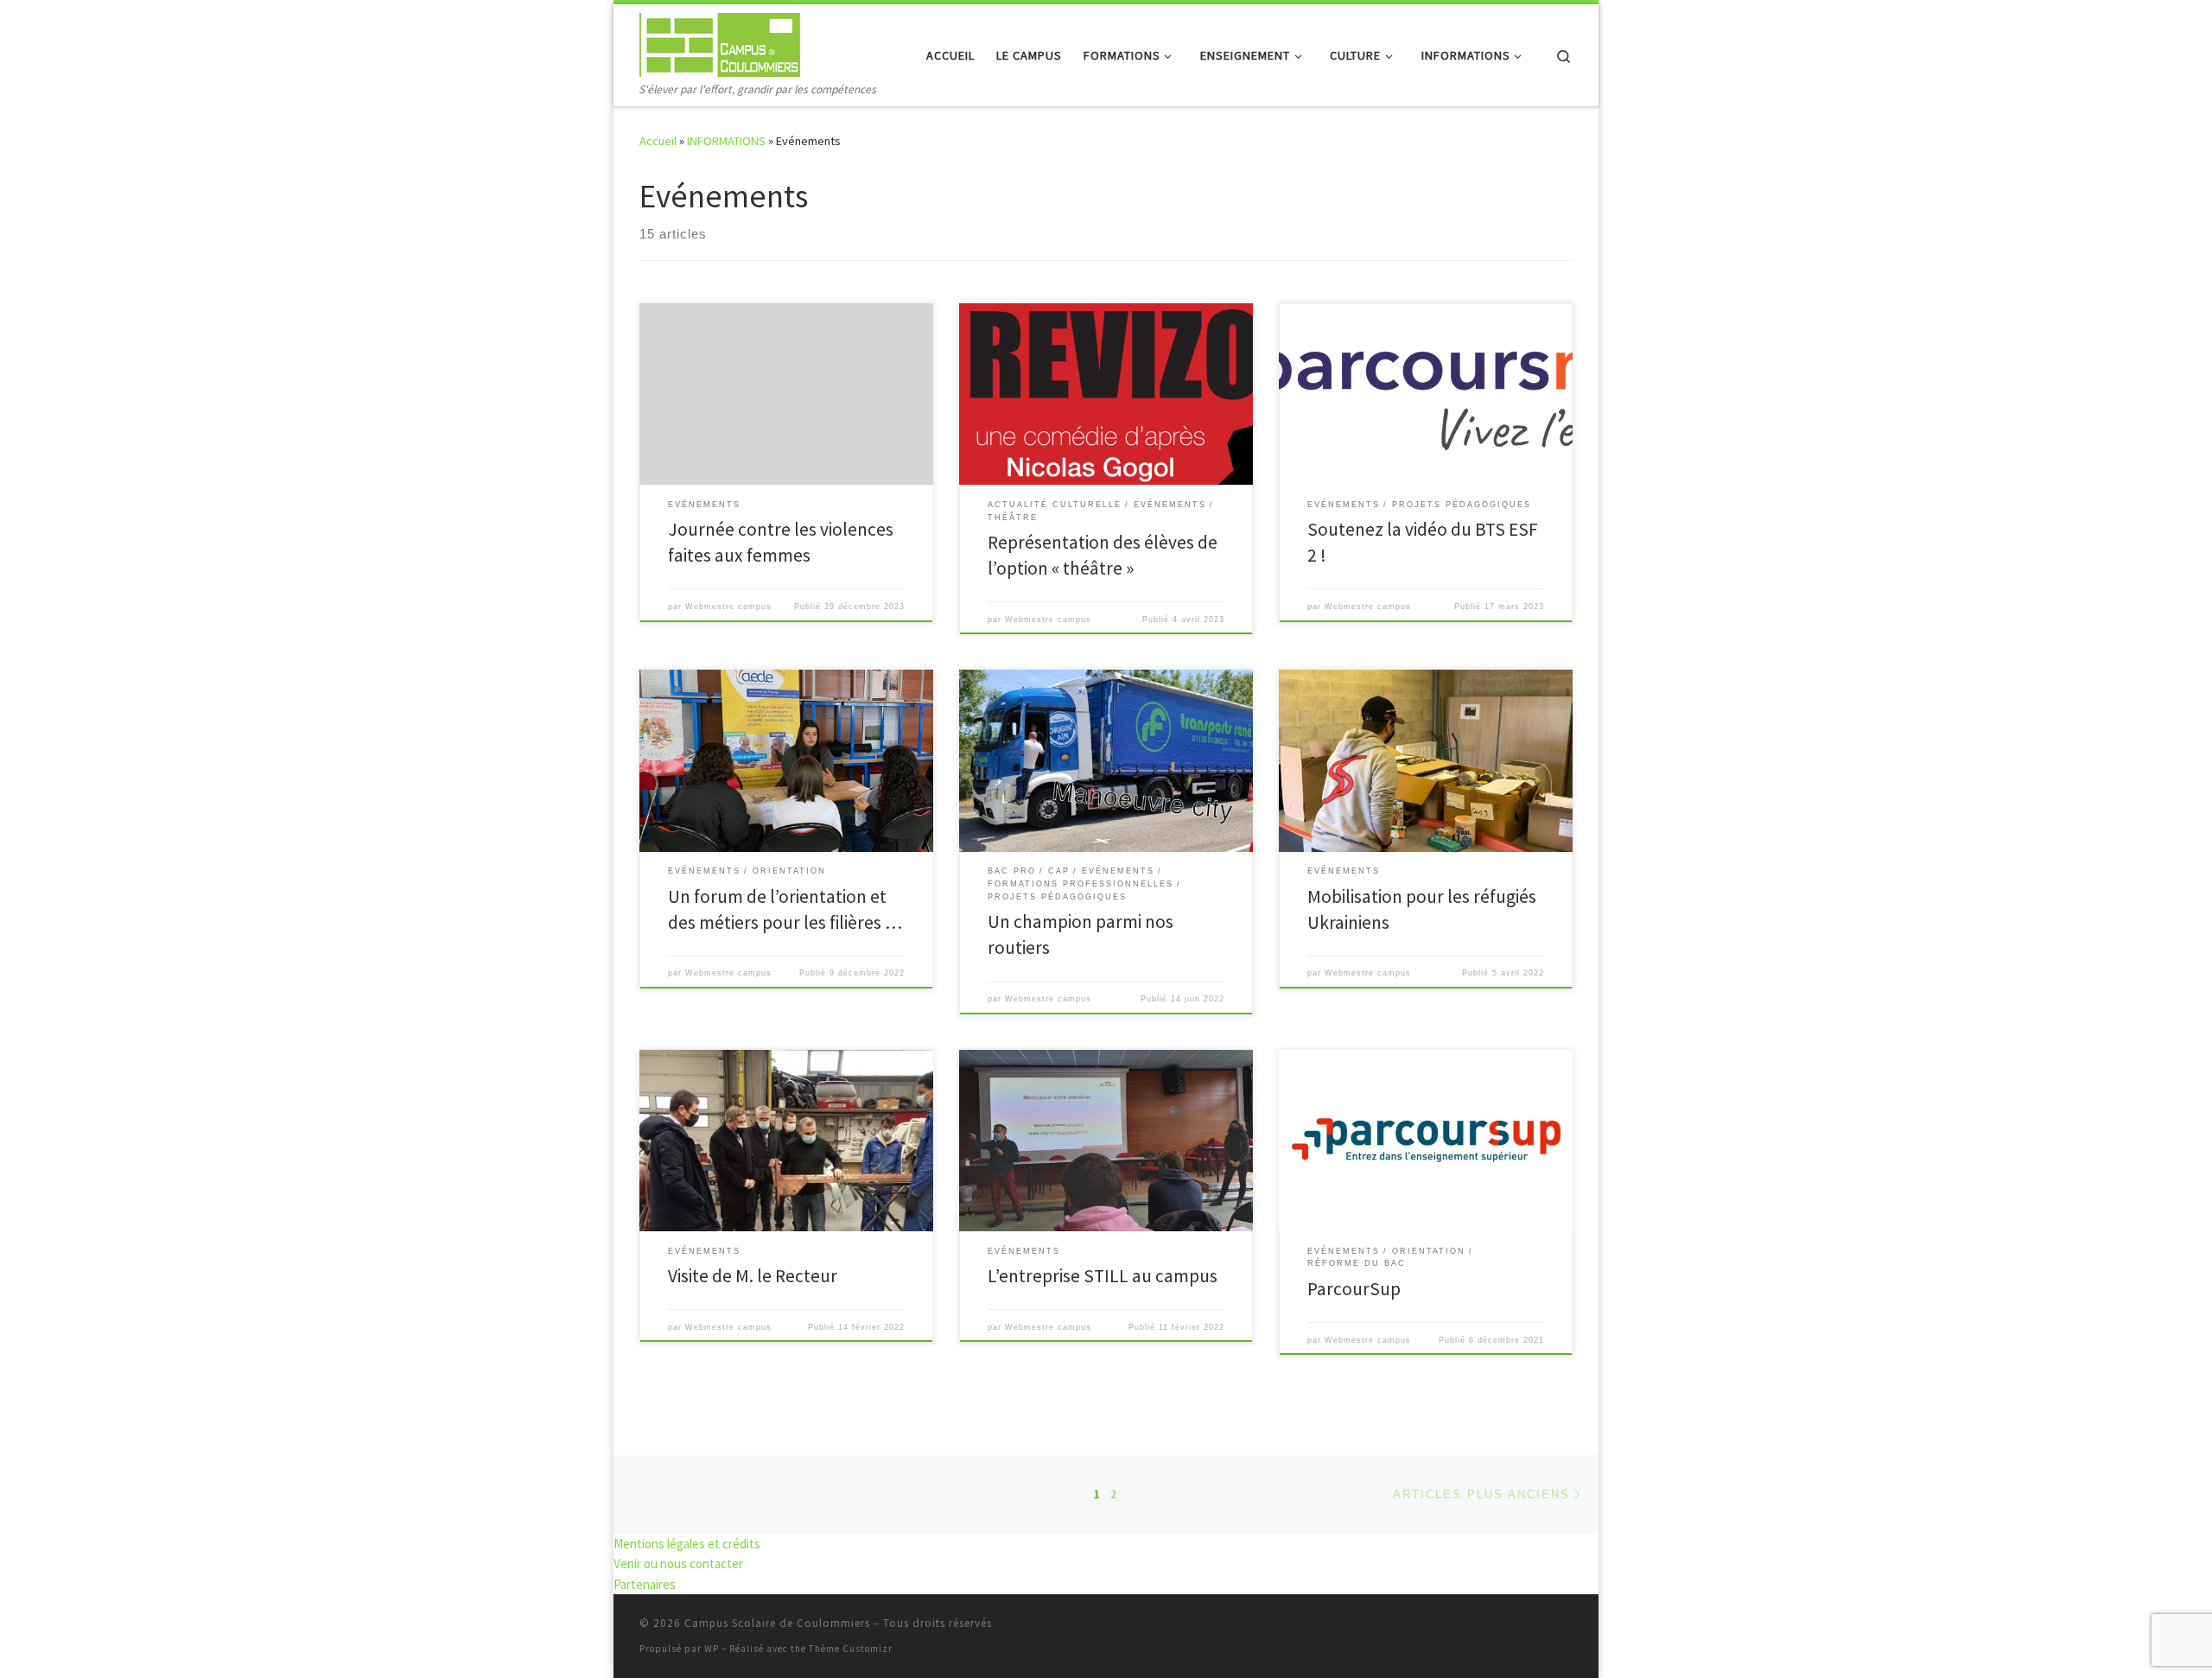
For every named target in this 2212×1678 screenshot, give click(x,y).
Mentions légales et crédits (687, 1544)
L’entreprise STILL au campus (1103, 1276)
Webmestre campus (728, 607)
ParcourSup (1354, 1289)
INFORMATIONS (726, 141)
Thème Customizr (851, 1649)
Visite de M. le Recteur (753, 1276)
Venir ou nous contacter (678, 1564)
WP (712, 1649)
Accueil (658, 141)
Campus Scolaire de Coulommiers (777, 1623)
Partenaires (645, 1584)
